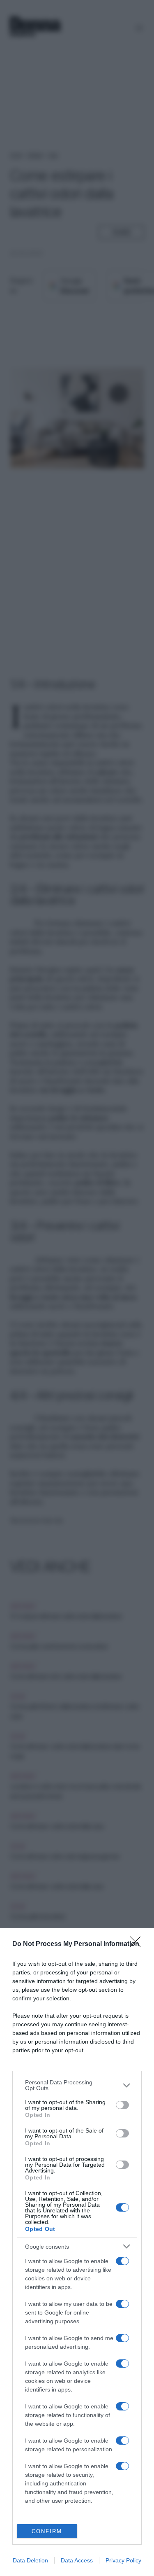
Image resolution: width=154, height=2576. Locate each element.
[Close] (138, 1944)
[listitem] (77, 2085)
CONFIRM (47, 2531)
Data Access (77, 2560)
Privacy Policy (123, 2560)
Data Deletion (30, 2560)
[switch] (122, 2105)
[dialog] (77, 2252)
